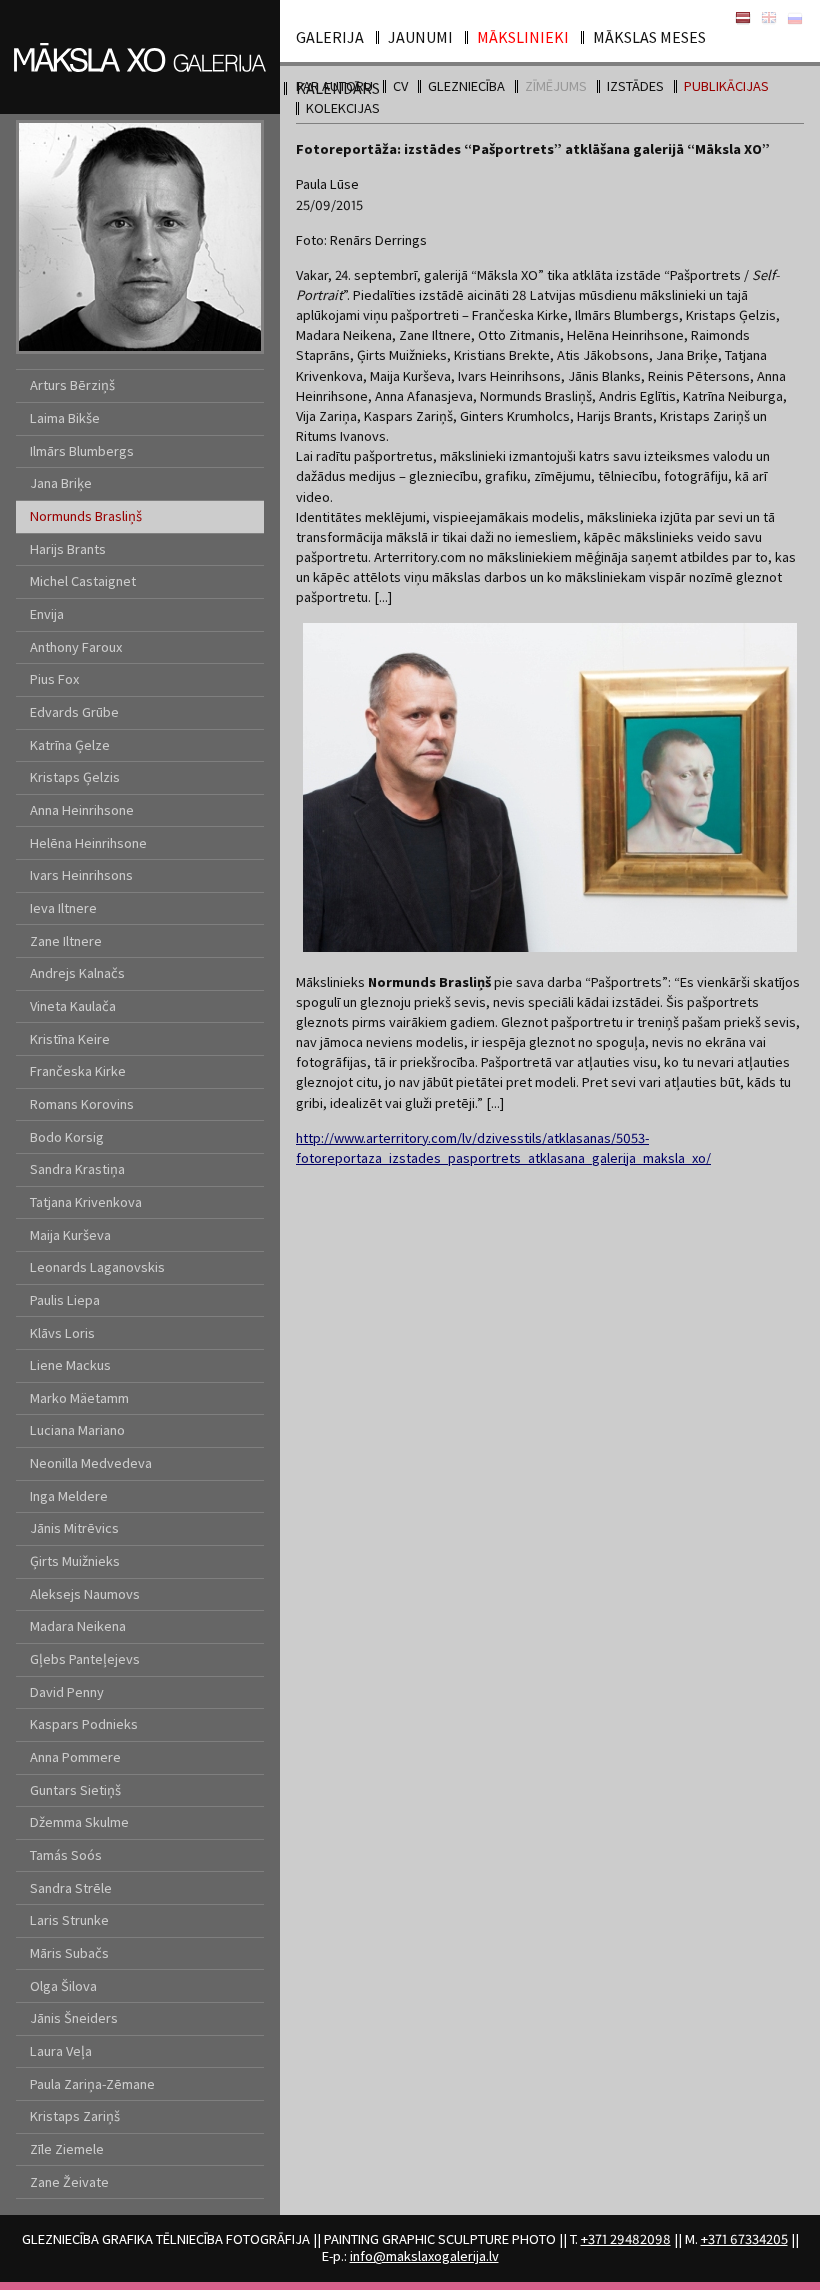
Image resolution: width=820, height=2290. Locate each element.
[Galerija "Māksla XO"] (140, 32)
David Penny (67, 1692)
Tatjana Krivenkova (86, 1202)
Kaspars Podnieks (84, 1724)
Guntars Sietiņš (75, 1790)
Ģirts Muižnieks (75, 1561)
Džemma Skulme (79, 1822)
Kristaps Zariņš (75, 2116)
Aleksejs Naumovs (85, 1594)
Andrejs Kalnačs (77, 973)
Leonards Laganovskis (97, 1267)
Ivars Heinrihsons (81, 875)
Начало (795, 18)
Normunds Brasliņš (86, 516)
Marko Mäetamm (79, 1398)
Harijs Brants (68, 549)
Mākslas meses (649, 37)
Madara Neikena (78, 1626)
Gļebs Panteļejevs (85, 1659)
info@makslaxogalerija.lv (424, 2256)
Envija (47, 614)
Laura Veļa (61, 2051)
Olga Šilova (63, 1986)
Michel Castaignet (83, 581)
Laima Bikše (65, 418)
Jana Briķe (61, 483)
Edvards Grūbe (74, 712)
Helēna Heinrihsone (88, 843)
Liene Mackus (70, 1365)
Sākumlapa (743, 18)
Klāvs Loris (62, 1333)
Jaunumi (420, 37)
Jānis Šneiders (74, 2018)
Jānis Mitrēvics (74, 1528)
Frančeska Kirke (78, 1071)
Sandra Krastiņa (77, 1169)
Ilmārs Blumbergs (82, 451)
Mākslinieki (523, 37)
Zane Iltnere (66, 941)
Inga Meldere (69, 1496)
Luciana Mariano (77, 1430)
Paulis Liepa (65, 1300)
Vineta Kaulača (73, 1006)
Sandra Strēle (71, 1888)
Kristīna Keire (70, 1039)
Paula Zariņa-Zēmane (92, 2084)
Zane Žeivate (69, 2182)
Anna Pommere (75, 1757)
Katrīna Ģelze (70, 745)
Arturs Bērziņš (72, 385)
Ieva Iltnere (63, 908)
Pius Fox (54, 679)
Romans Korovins (82, 1104)
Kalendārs (338, 88)
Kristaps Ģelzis (75, 777)
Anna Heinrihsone (82, 810)
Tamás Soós (66, 1855)
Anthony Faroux (76, 647)
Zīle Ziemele (67, 2149)
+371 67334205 (744, 2239)
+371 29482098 (626, 2239)
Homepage (769, 18)
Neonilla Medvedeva (91, 1463)
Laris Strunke (69, 1920)
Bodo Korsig (67, 1137)
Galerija (330, 37)
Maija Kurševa (70, 1235)
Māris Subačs (69, 1953)
